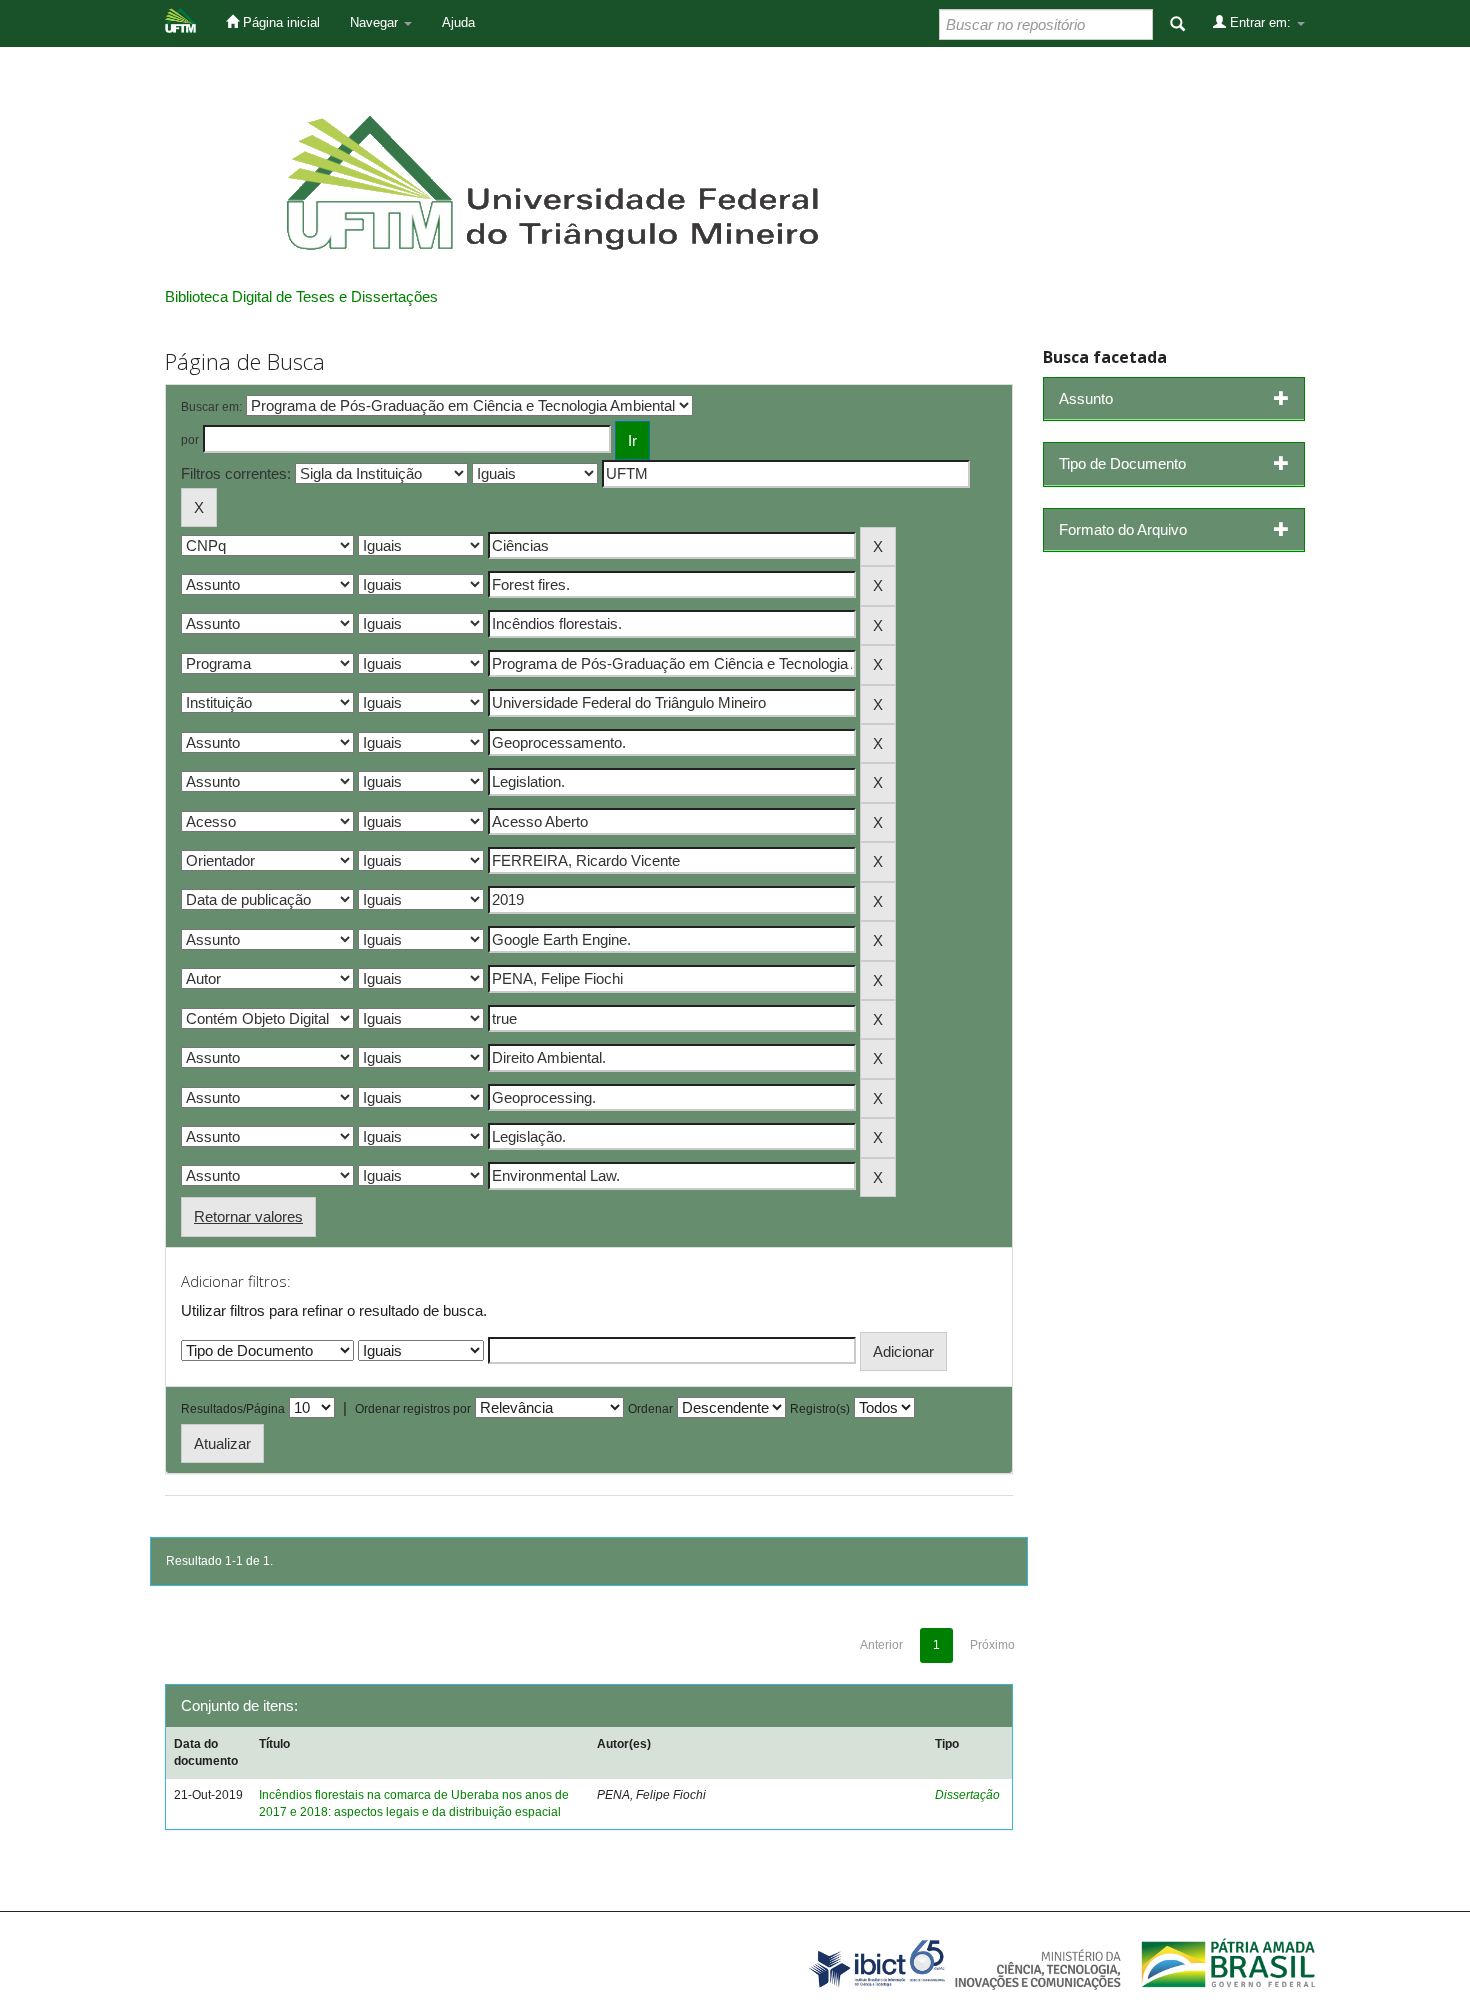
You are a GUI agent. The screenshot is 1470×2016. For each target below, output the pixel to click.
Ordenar (650, 1409)
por (190, 440)
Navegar (376, 22)
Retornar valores (248, 1216)
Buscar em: (211, 407)
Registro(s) (820, 1409)
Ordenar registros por (413, 1409)
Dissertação (967, 1795)
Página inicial (279, 22)
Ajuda (458, 22)
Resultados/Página (233, 1409)
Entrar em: (1260, 22)
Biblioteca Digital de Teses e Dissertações (301, 296)
